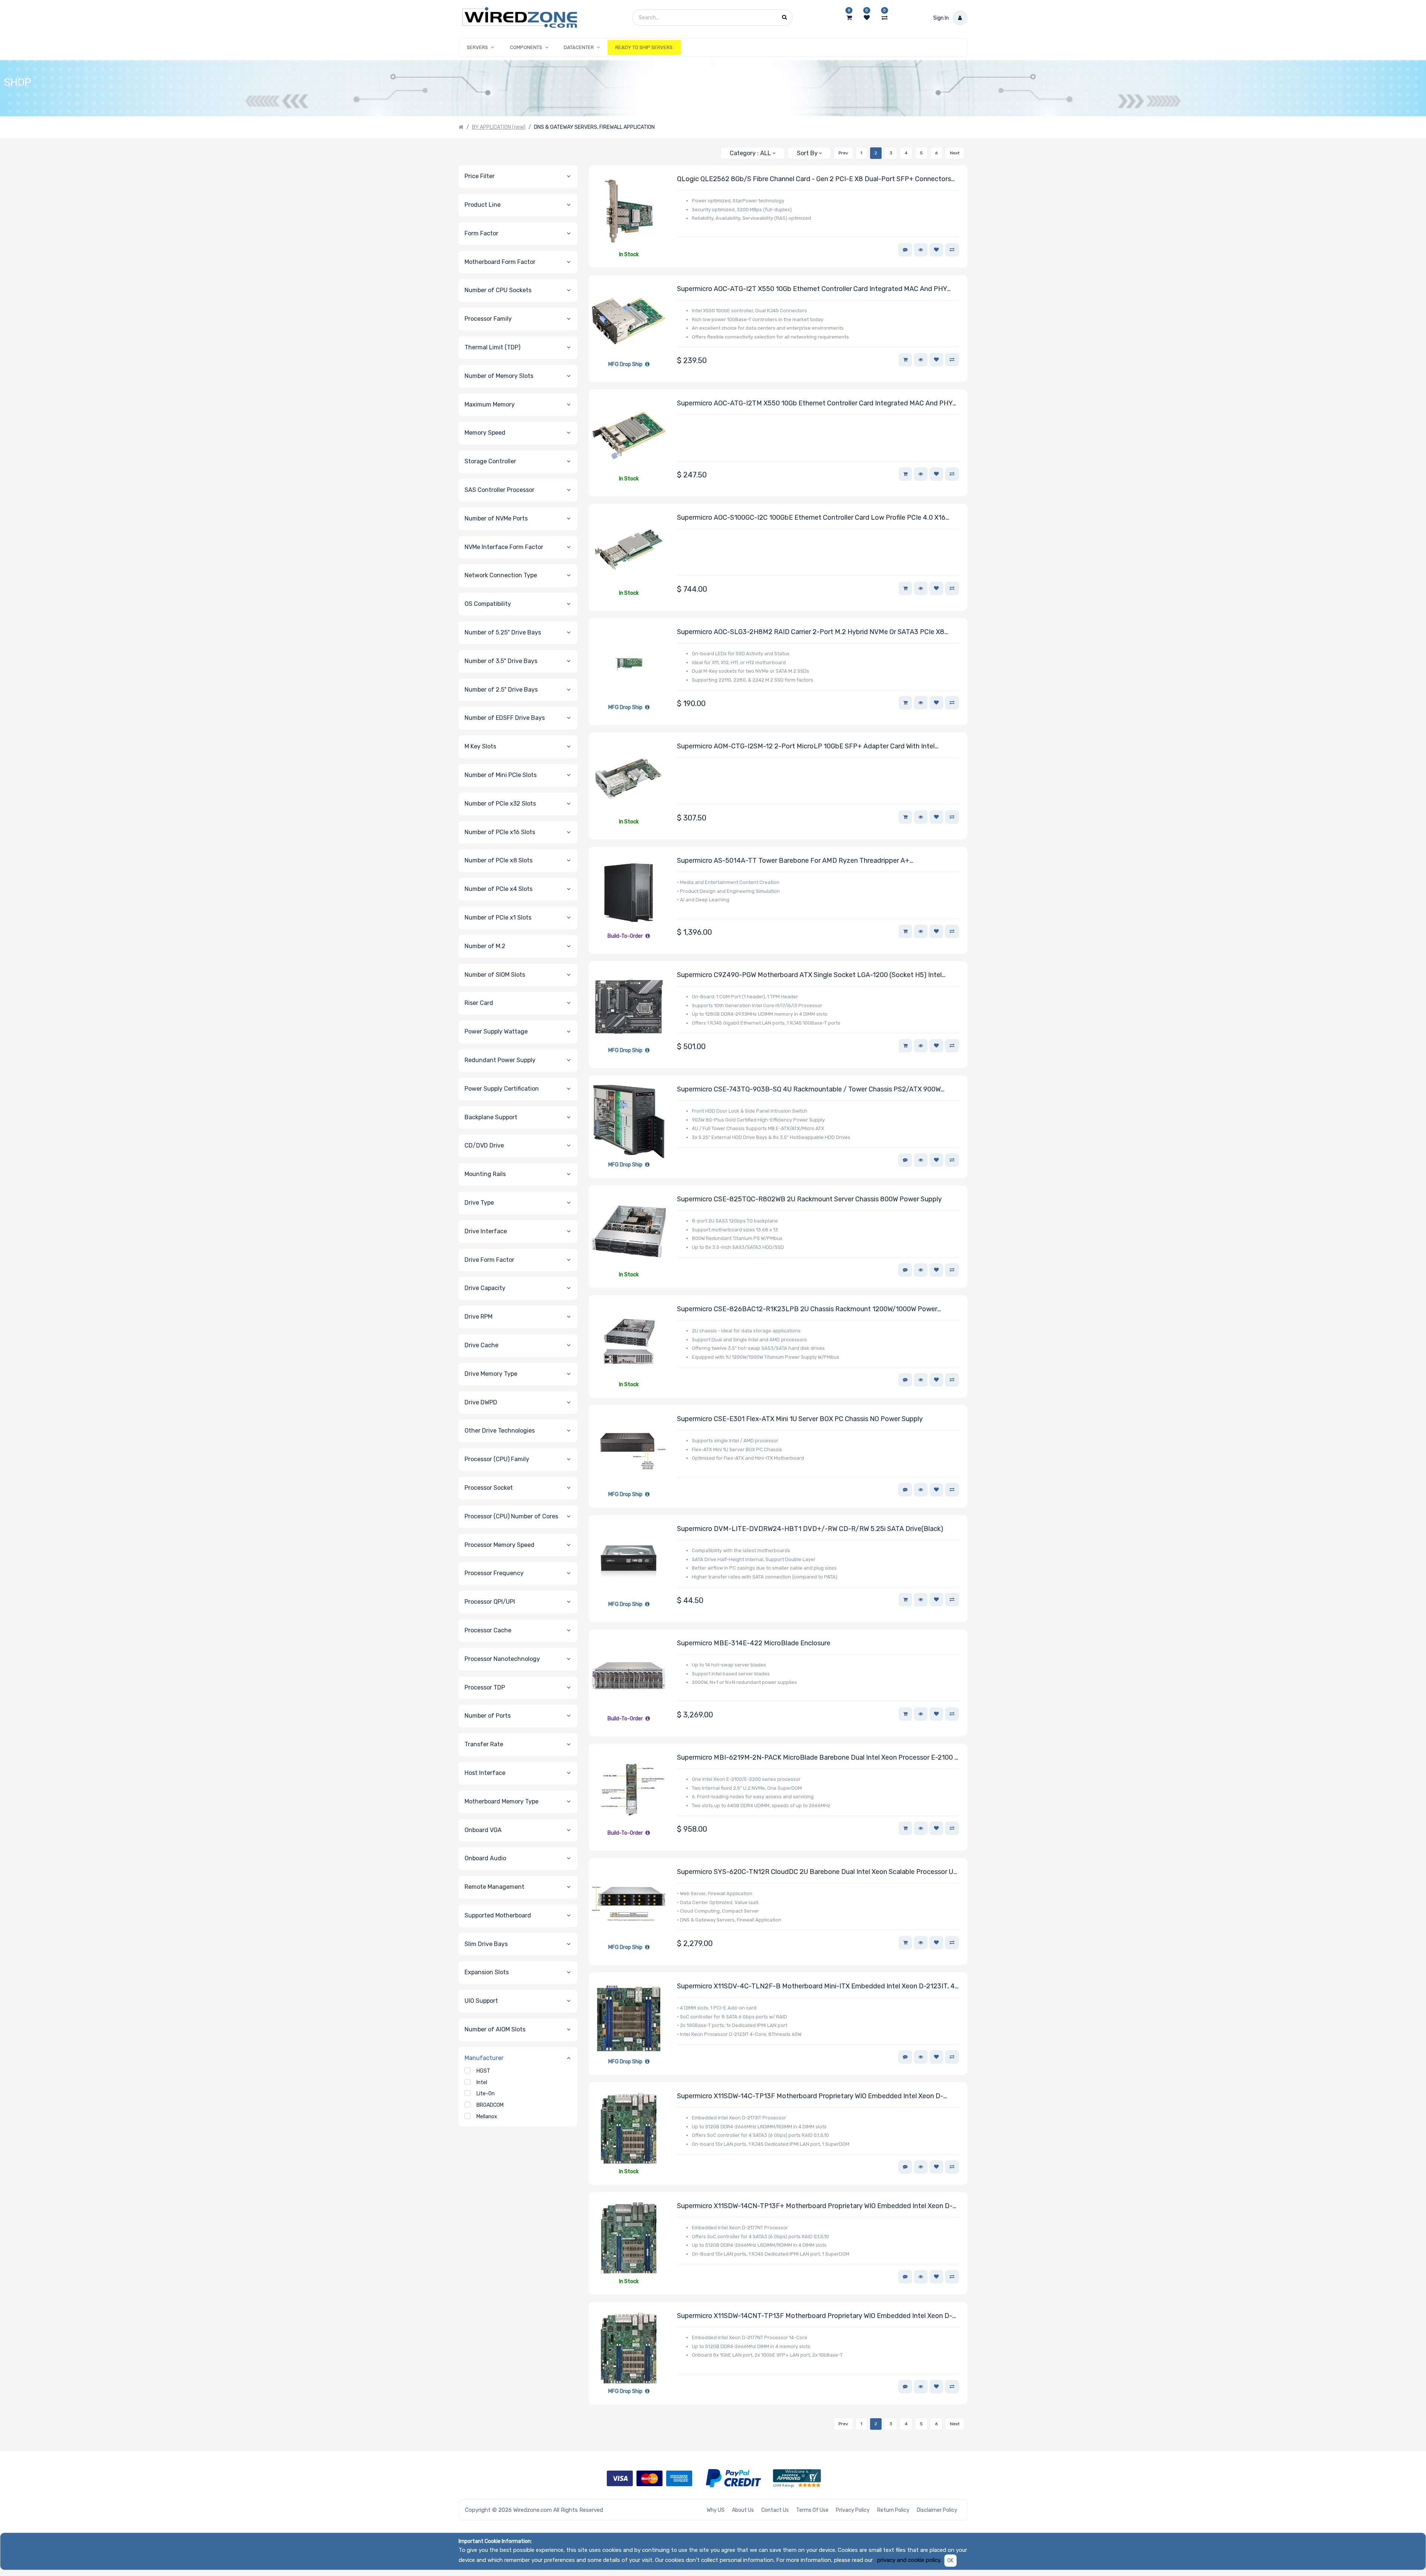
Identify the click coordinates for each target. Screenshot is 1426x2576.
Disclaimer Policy (937, 2510)
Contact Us (775, 2510)
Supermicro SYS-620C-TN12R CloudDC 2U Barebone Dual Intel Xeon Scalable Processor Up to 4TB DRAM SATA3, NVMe (817, 1872)
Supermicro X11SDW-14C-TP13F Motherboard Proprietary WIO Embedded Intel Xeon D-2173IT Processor (810, 2097)
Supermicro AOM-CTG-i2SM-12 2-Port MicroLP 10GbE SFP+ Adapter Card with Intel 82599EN (806, 747)
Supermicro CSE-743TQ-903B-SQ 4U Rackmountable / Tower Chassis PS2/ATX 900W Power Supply (809, 1090)
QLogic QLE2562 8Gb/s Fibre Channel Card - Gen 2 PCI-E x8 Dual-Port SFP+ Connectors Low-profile (814, 179)
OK (950, 2561)
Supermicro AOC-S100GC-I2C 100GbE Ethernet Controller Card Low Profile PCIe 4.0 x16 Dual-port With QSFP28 (811, 518)
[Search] (712, 150)
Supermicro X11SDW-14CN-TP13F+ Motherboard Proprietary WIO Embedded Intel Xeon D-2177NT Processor (815, 2206)
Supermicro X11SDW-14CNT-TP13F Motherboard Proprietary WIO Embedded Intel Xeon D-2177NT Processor (815, 2316)
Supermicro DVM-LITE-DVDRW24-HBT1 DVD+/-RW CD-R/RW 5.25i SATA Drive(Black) (810, 1529)
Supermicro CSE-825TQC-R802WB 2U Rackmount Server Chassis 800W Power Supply (809, 1199)
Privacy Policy (853, 2510)
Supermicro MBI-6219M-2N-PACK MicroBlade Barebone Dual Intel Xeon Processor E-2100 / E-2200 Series (817, 1758)
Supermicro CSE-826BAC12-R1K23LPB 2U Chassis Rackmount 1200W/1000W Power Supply (807, 1310)
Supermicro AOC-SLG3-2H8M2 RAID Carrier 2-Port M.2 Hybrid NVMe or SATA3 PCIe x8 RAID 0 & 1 (811, 632)
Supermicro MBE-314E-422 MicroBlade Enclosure (754, 1643)
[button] (809, 153)
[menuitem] (644, 48)
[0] (849, 18)
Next (955, 153)
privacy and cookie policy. (909, 2560)
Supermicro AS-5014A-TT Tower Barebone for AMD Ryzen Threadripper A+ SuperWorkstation (793, 861)
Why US (716, 2510)
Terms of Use (812, 2510)
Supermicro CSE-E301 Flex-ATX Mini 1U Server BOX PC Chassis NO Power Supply (800, 1419)
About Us (743, 2510)
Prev (843, 153)
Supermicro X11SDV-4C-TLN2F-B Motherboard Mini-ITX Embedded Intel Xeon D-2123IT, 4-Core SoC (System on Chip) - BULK (817, 1987)
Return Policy (893, 2510)
